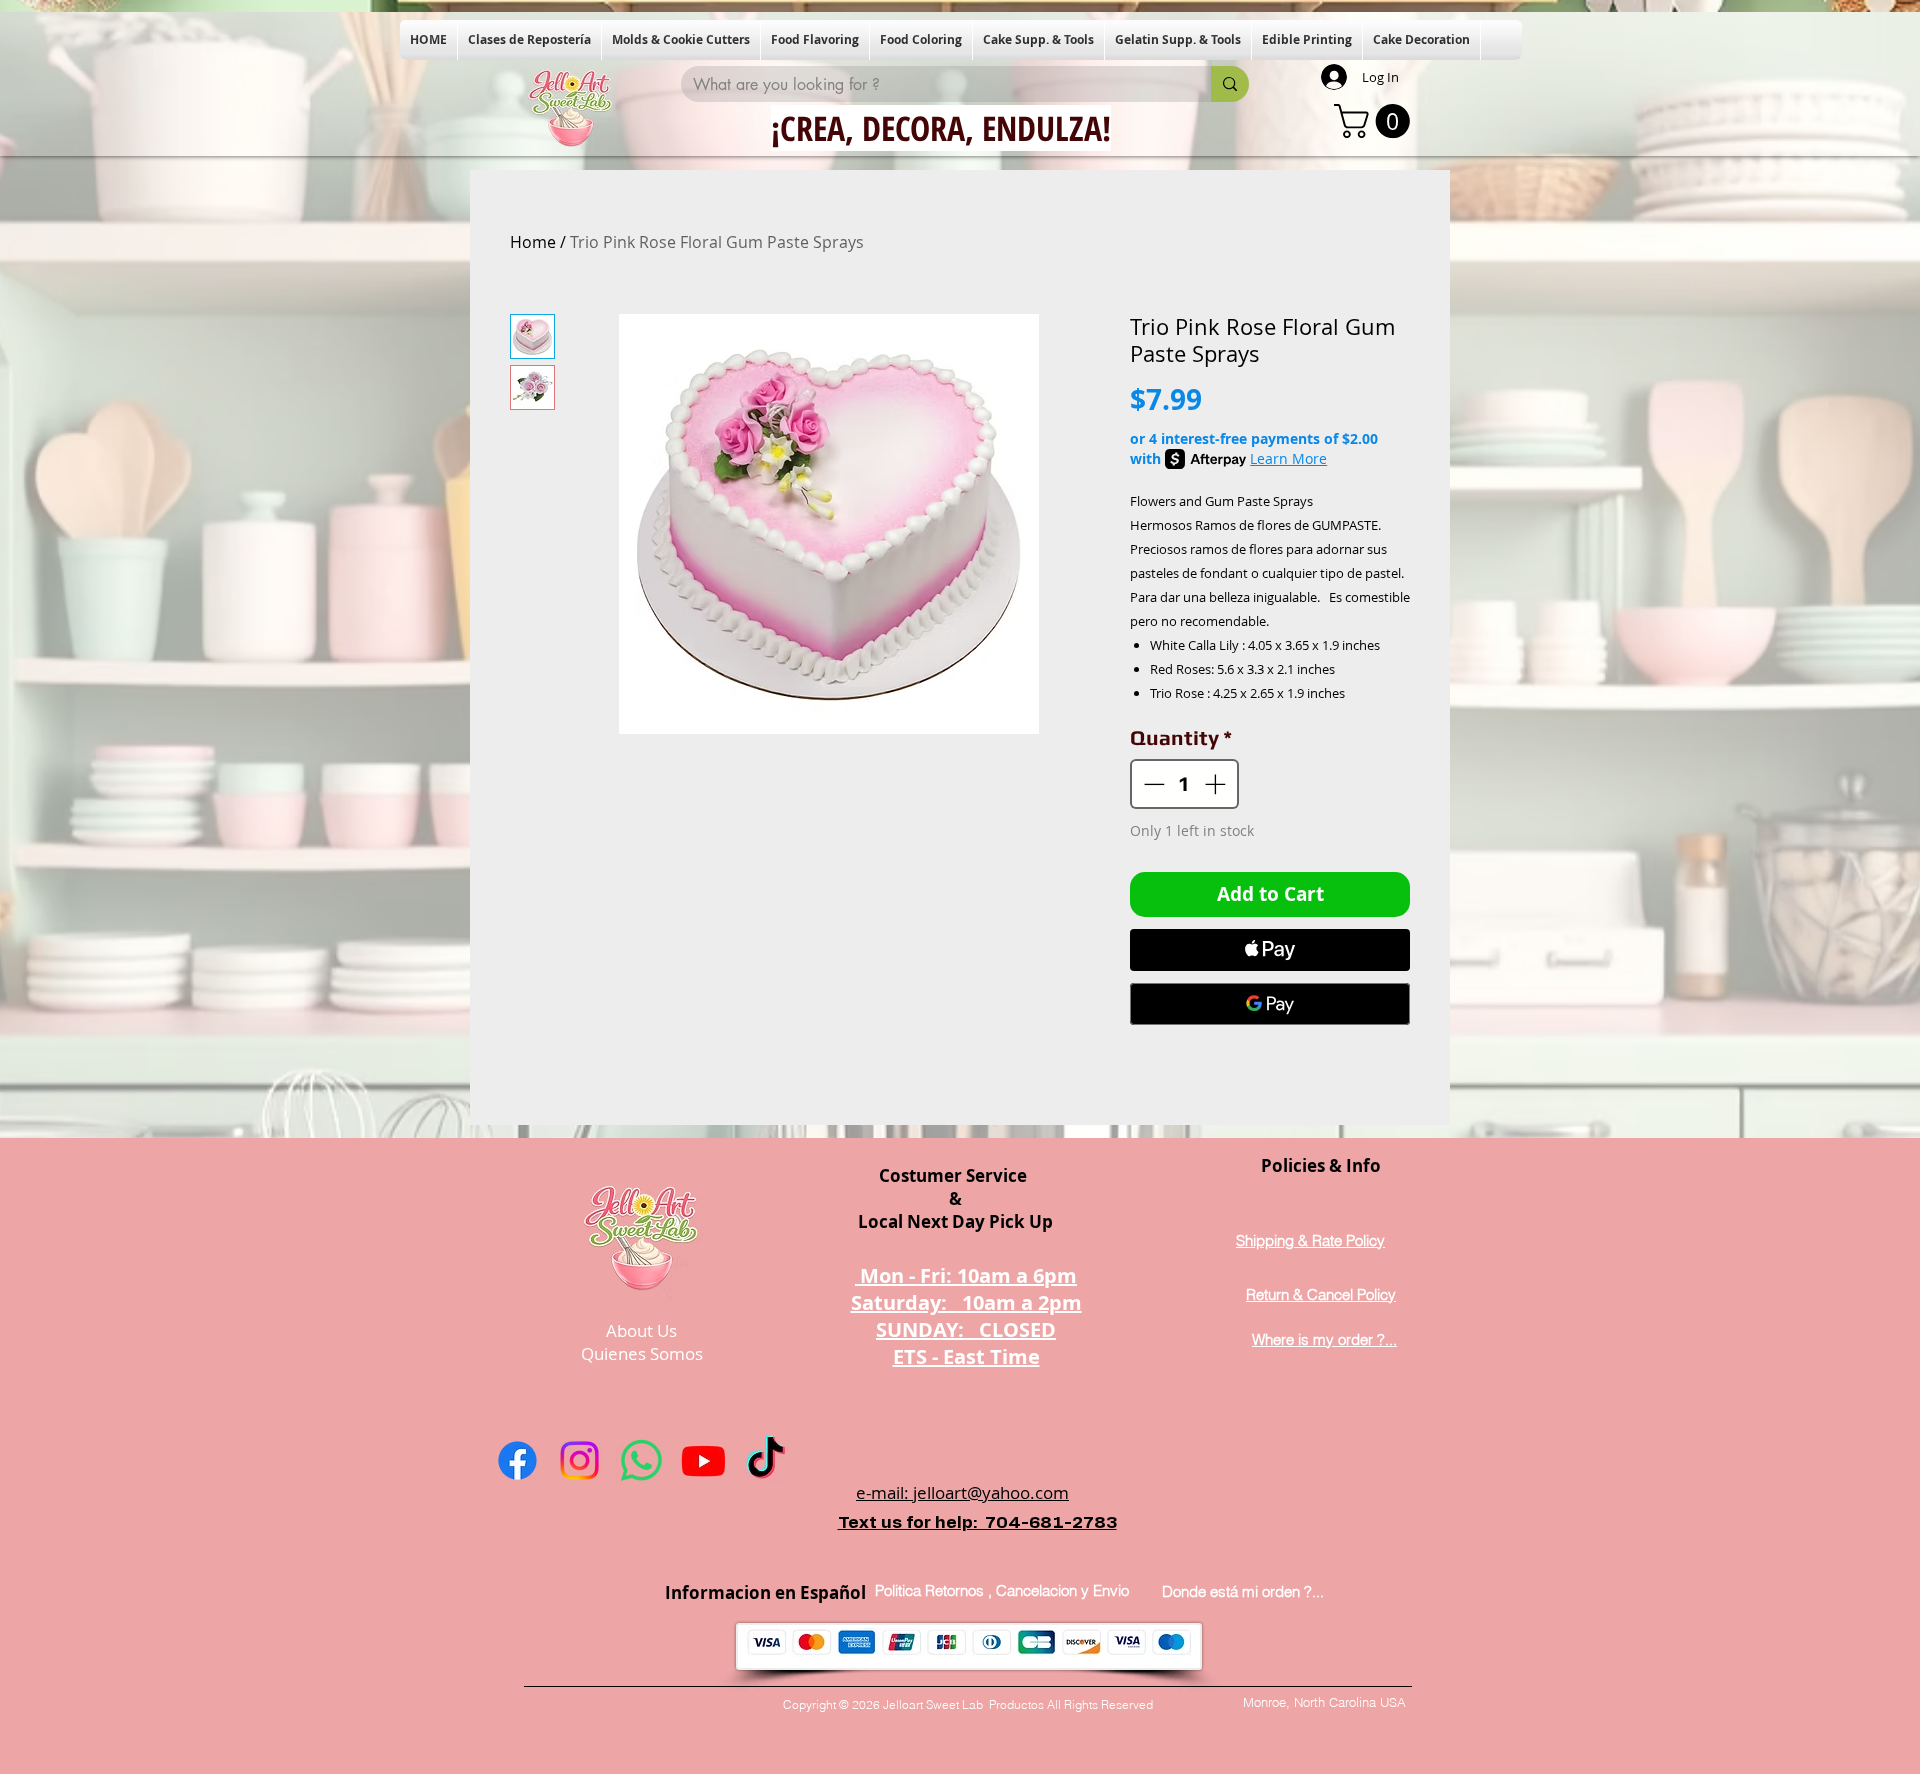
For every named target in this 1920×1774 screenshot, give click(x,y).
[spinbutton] (1185, 784)
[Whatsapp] (641, 1460)
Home (533, 242)
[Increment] (1217, 784)
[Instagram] (579, 1460)
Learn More (1288, 458)
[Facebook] (517, 1460)
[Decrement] (1152, 784)
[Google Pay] (1270, 1004)
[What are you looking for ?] (1230, 84)
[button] (529, 40)
